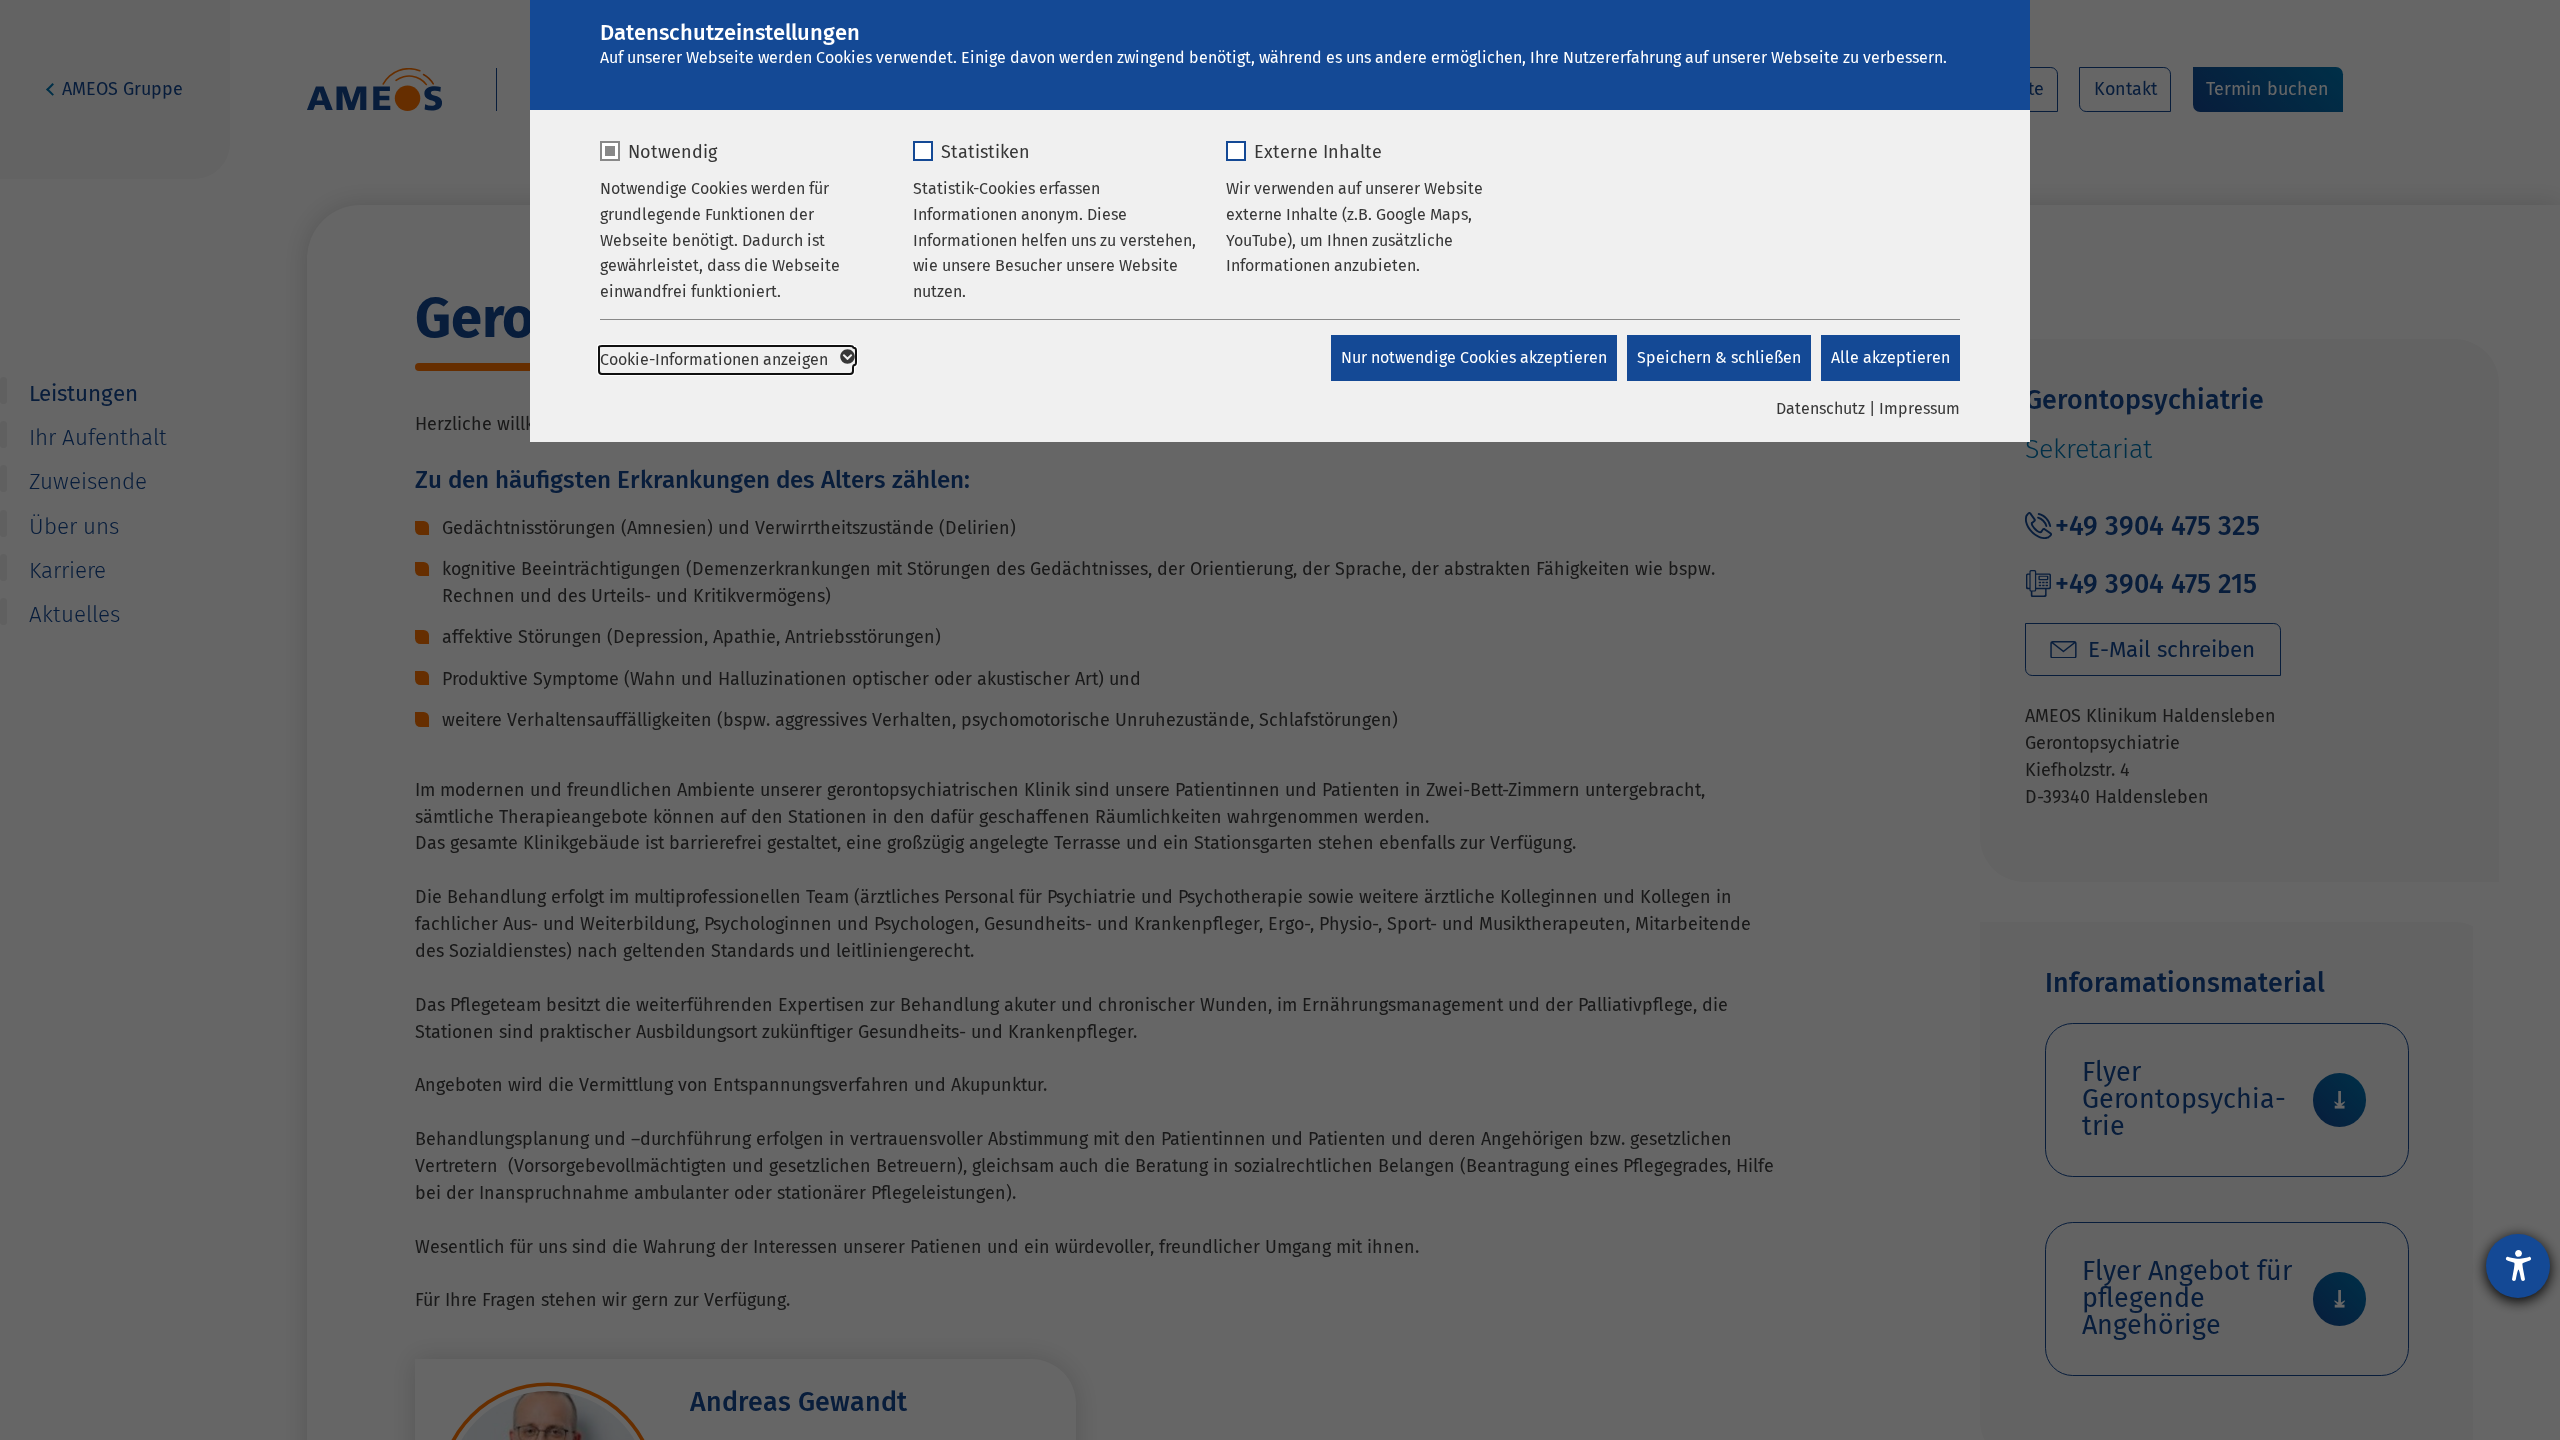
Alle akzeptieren (1890, 357)
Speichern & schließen (1719, 357)
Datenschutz (1820, 408)
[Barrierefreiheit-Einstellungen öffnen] (2518, 1266)
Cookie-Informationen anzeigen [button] (716, 359)
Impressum (1919, 408)
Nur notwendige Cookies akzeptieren (1474, 357)
